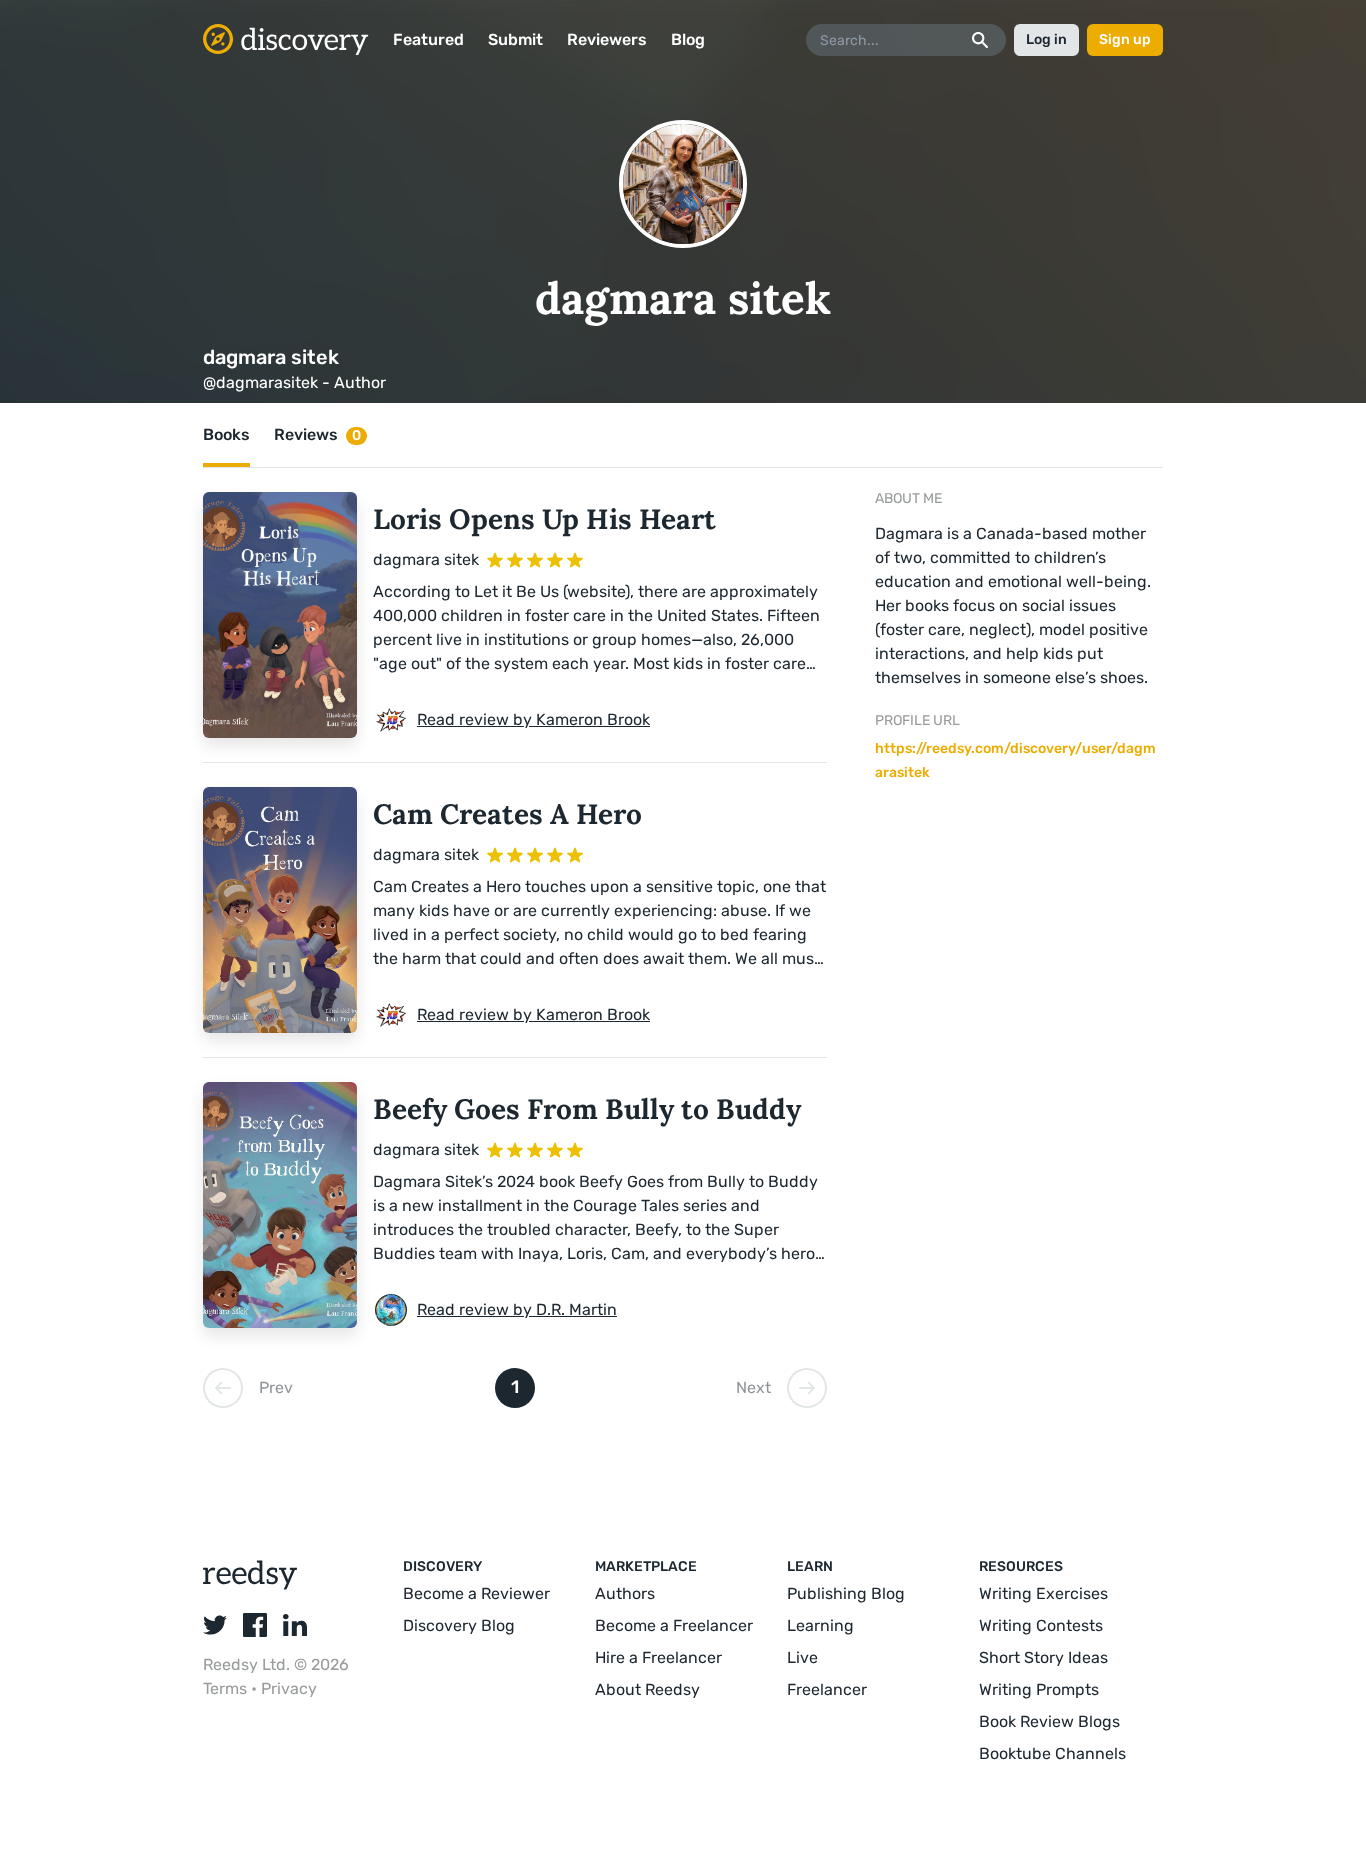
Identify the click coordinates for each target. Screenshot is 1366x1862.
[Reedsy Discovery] (250, 1584)
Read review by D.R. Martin (517, 1309)
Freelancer (827, 1689)
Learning (820, 1625)
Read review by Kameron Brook (533, 719)
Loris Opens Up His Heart (544, 519)
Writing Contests (1041, 1625)
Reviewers (607, 39)
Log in (1046, 39)
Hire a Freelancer (658, 1657)
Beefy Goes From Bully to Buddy (587, 1109)
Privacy (289, 1688)
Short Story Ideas (1043, 1657)
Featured (428, 39)
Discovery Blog (459, 1625)
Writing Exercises (1043, 1593)
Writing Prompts (1039, 1689)
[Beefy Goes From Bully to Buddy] (280, 1205)
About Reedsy (647, 1689)
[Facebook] (255, 1625)
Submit (515, 39)
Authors (625, 1593)
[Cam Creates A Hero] (280, 910)
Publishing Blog (846, 1593)
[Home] (286, 40)
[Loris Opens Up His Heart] (280, 615)
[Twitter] (215, 1625)
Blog (688, 39)
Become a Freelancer (674, 1625)
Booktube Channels (1052, 1753)
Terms (227, 1688)
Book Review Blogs (1049, 1721)
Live (802, 1657)
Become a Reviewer (476, 1593)
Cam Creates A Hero (507, 814)
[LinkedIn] (295, 1625)
